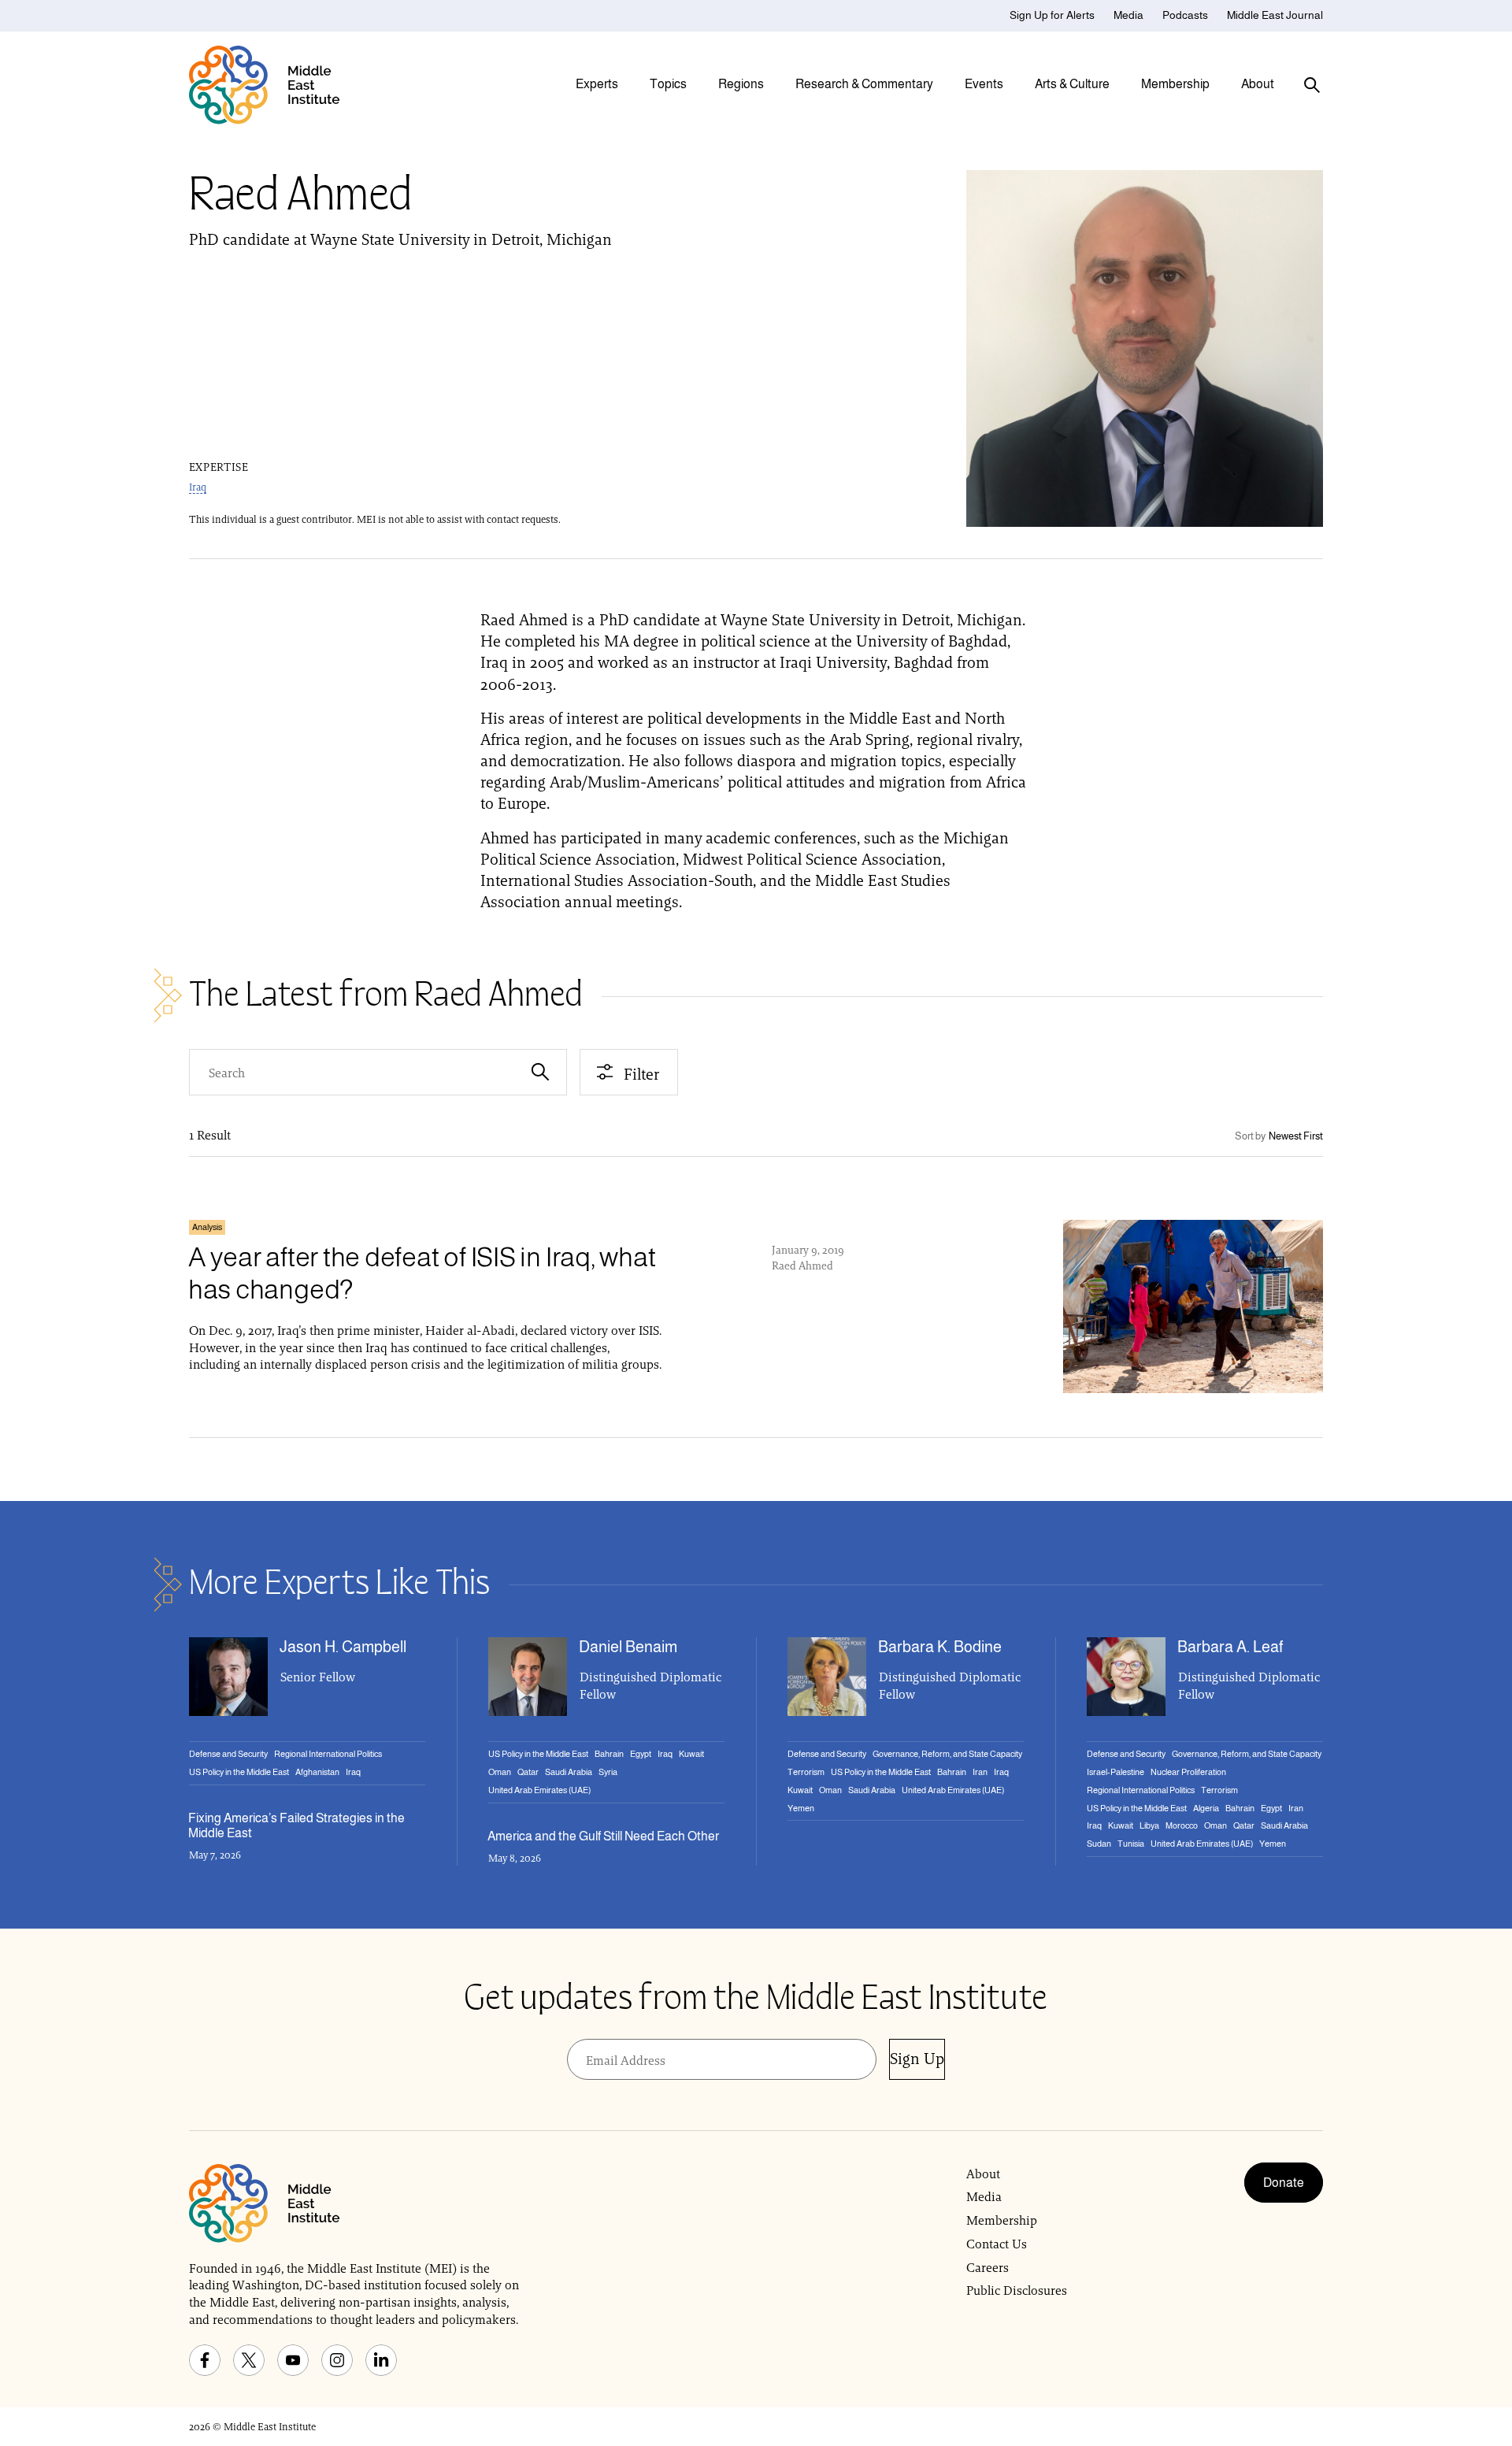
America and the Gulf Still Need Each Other (603, 1836)
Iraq (198, 487)
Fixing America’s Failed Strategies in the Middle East (296, 1825)
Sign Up (917, 2059)
